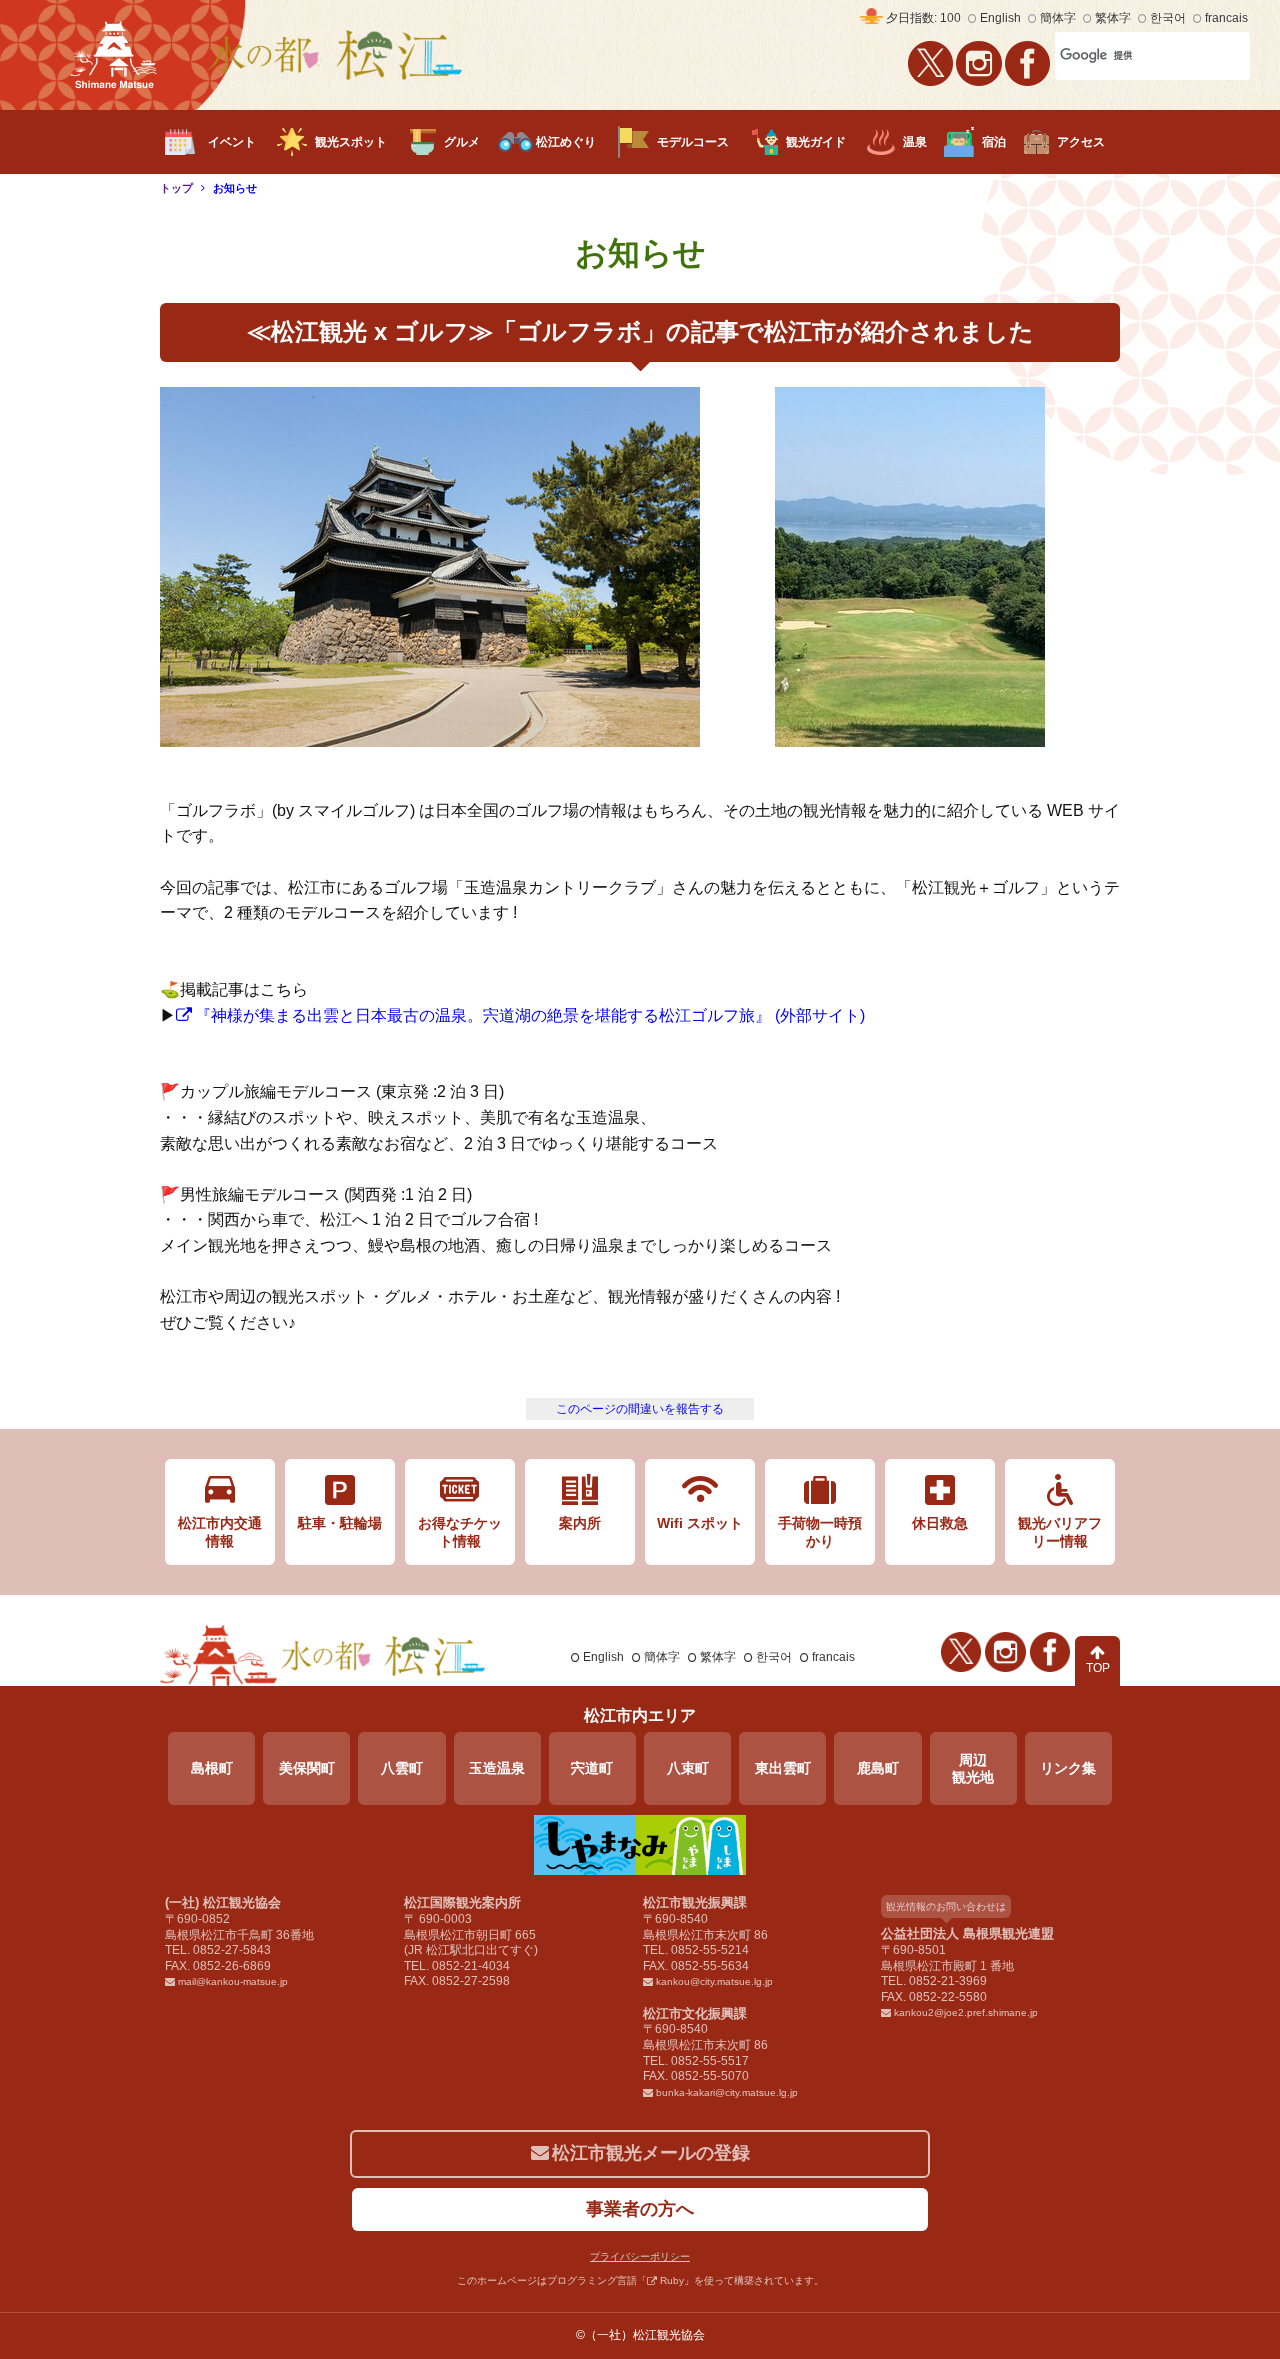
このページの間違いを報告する (640, 1409)
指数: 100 (923, 18)
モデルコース (693, 142)
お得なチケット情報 (460, 1532)
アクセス (1081, 142)
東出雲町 (783, 1768)
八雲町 (402, 1768)
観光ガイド (816, 142)
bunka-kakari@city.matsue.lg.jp (727, 2092)
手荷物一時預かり (820, 1532)
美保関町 (307, 1768)
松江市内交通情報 (220, 1532)
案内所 (580, 1523)
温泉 (915, 142)
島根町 (212, 1768)
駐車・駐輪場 (340, 1523)
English (1000, 18)
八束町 (688, 1768)
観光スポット (351, 142)
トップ (176, 188)
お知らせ (235, 188)
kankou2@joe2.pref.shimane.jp (966, 2012)
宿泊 (994, 142)
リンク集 (1068, 1768)
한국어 (1168, 18)
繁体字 (1113, 18)
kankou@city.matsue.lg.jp (714, 1981)
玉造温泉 (497, 1768)
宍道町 (592, 1768)
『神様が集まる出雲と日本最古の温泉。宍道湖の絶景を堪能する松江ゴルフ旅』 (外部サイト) (530, 1015)
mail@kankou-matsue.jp (233, 1981)
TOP (1098, 1668)
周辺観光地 (973, 1768)
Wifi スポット (700, 1523)
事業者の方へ (640, 2209)
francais (1226, 18)
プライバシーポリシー (640, 2256)
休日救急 (940, 1523)
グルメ (462, 142)
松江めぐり (566, 142)
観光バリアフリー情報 (1060, 1532)
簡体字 (1058, 18)
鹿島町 (878, 1768)
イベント (232, 142)
